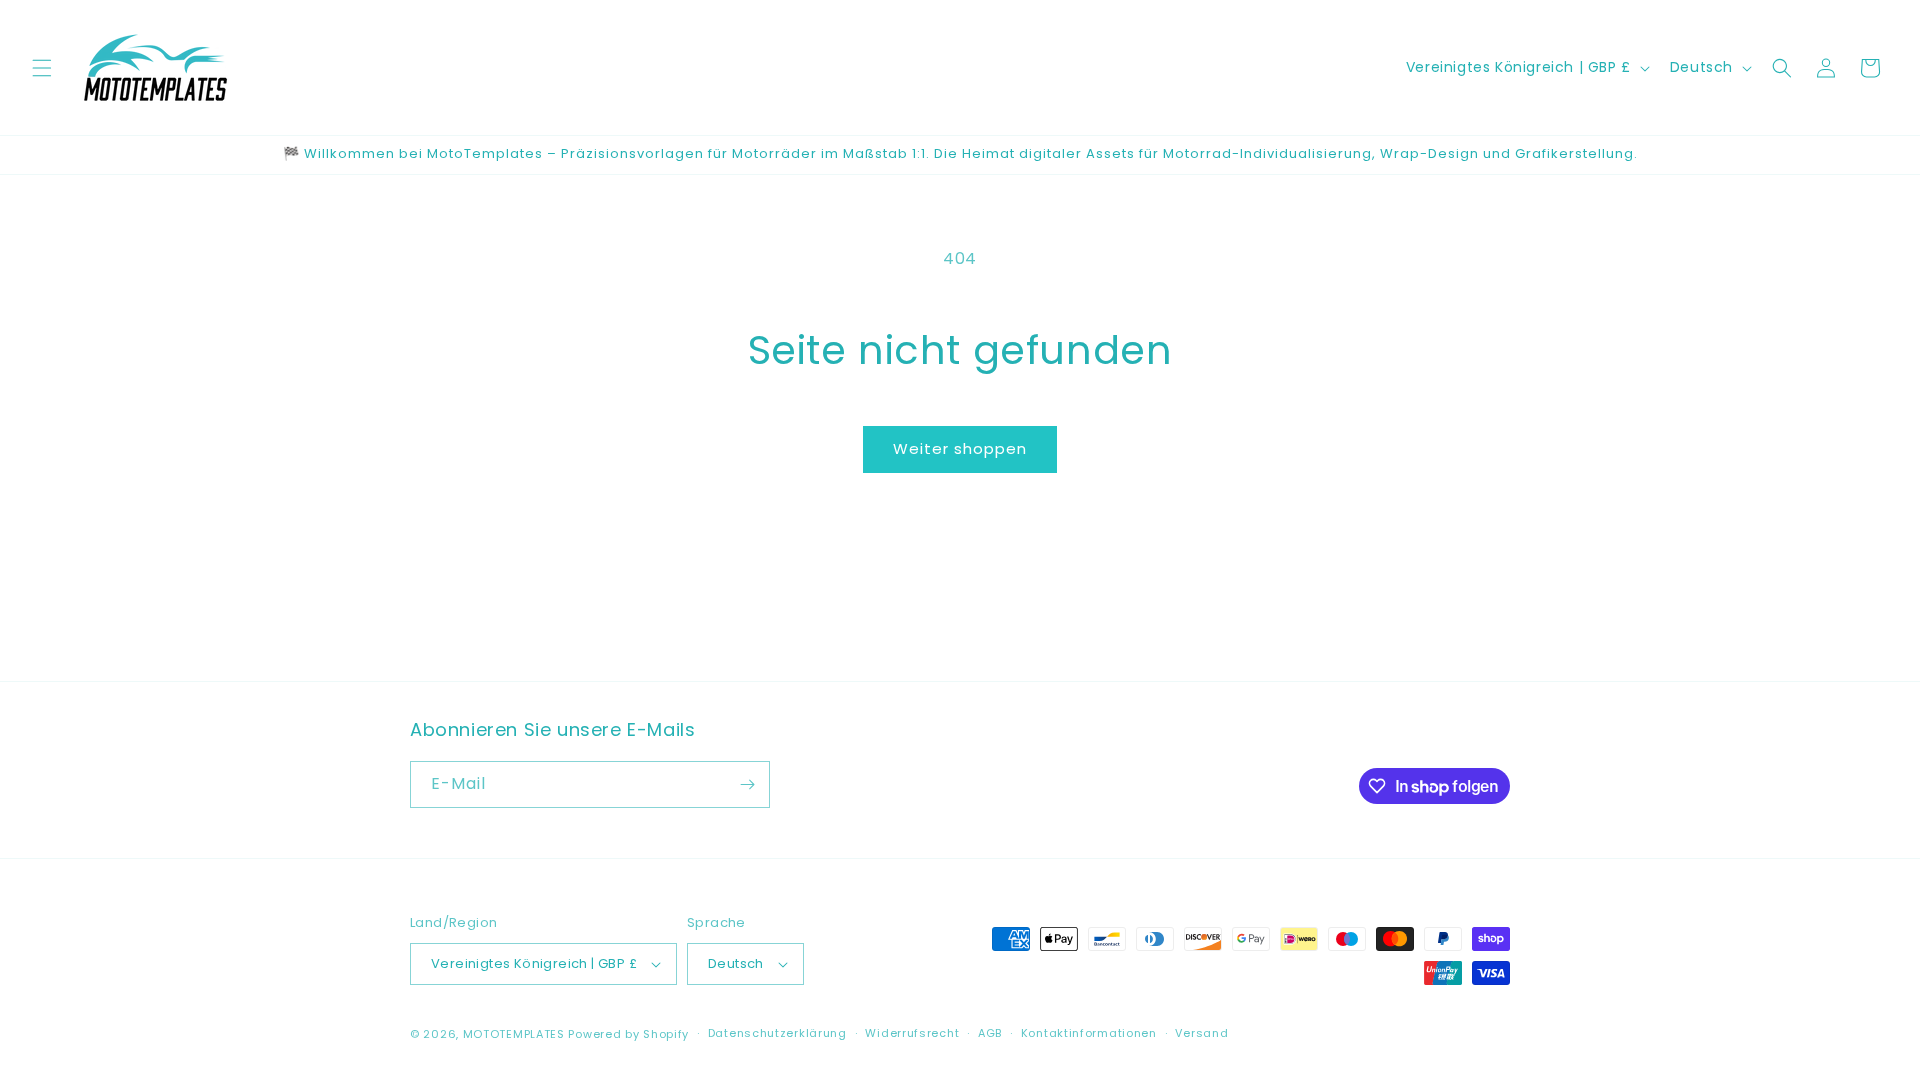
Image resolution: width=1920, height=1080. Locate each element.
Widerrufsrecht (912, 1033)
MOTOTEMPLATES (514, 1034)
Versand (1201, 1033)
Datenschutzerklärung (777, 1033)
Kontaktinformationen (1089, 1033)
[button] (42, 68)
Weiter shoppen (960, 448)
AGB (990, 1033)
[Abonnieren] (747, 784)
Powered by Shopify (628, 1034)
